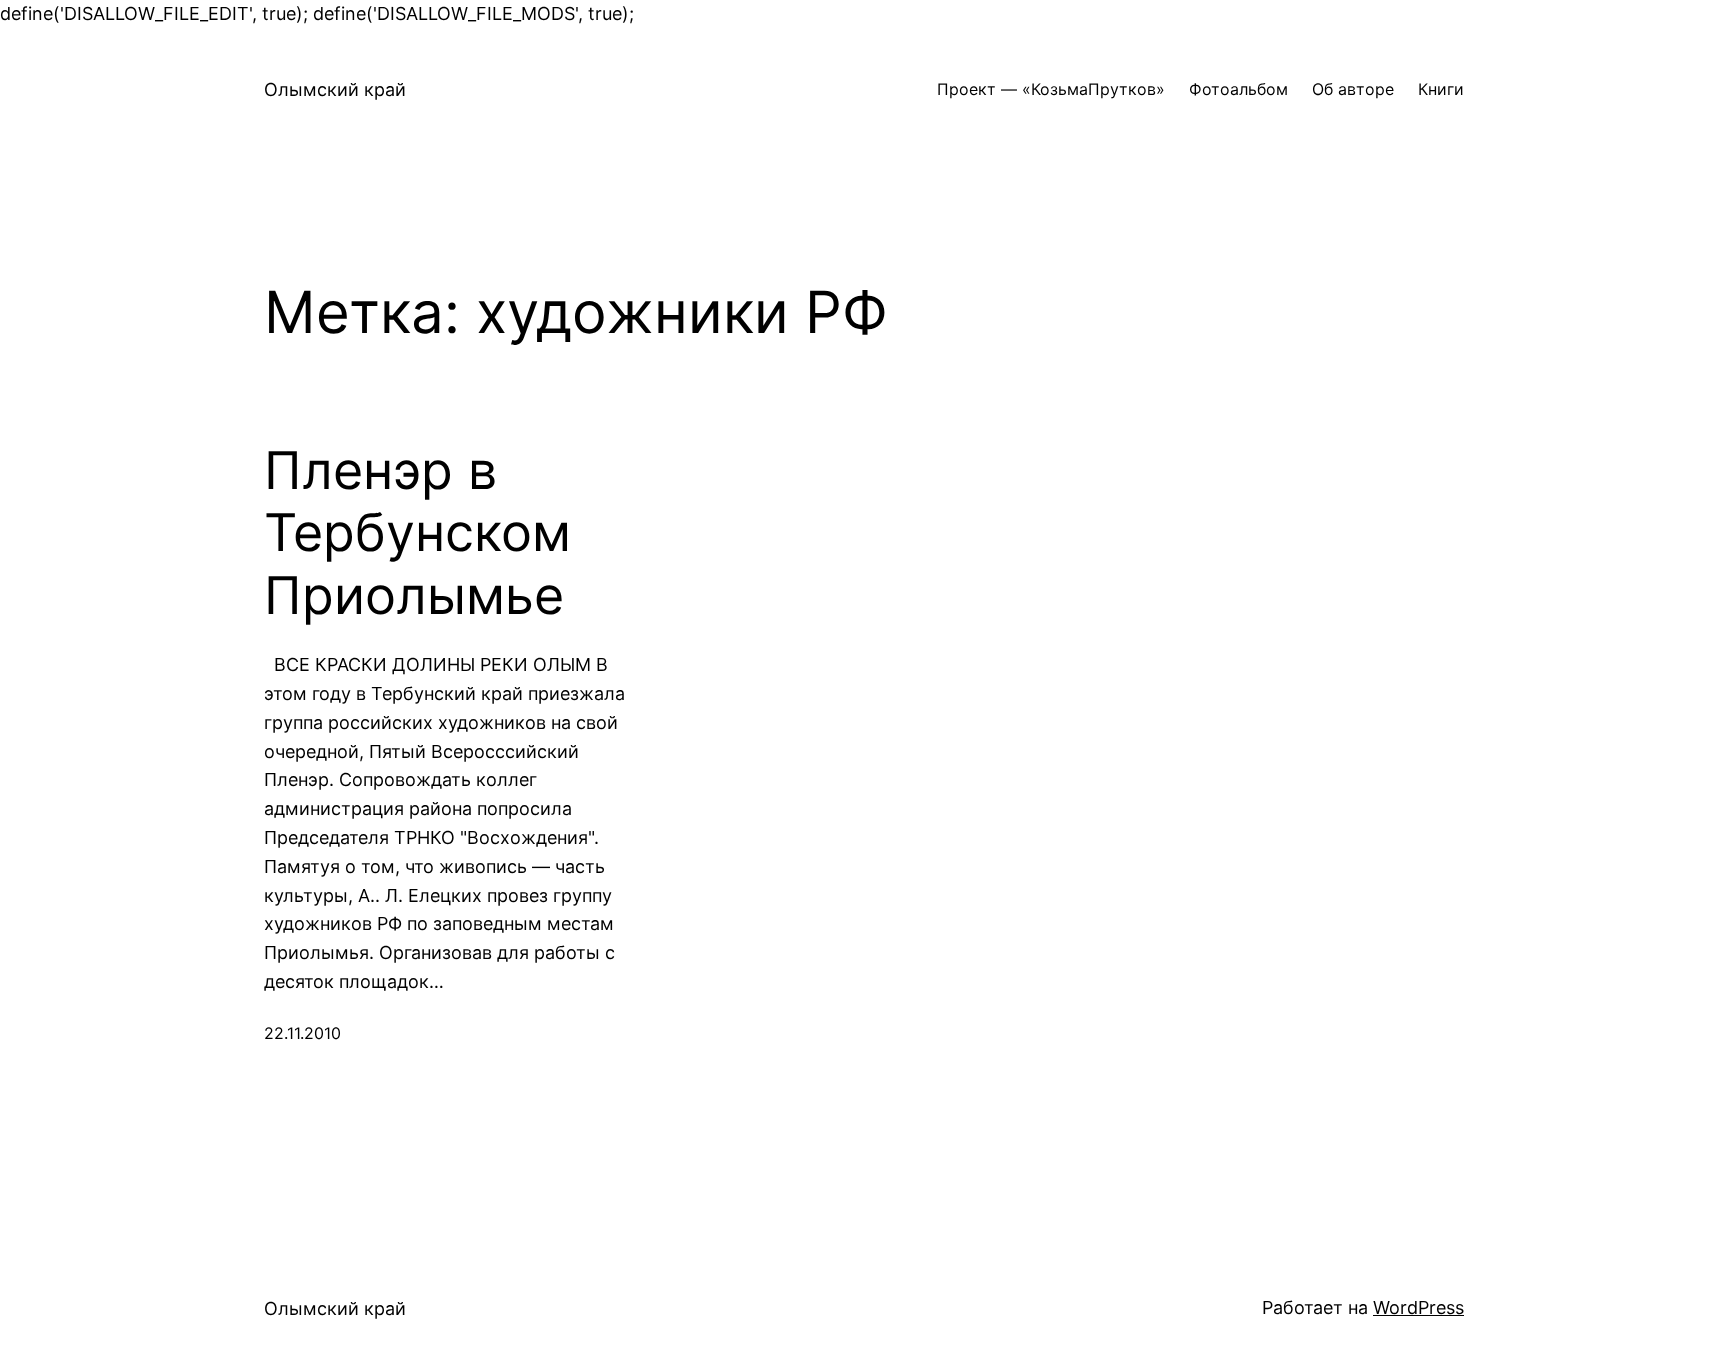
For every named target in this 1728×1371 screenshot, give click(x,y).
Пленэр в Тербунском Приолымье (417, 533)
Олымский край (335, 89)
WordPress (1418, 1307)
